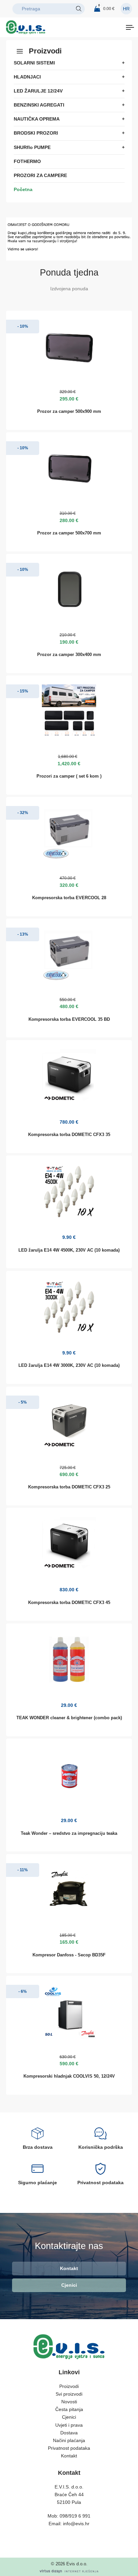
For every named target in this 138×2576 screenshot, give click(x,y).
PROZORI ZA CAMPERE (40, 175)
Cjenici (69, 2285)
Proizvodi (69, 2386)
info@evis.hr (76, 2524)
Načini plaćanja (69, 2440)
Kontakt (69, 2268)
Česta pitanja (69, 2409)
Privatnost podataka (69, 2448)
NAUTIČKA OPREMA (37, 119)
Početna (23, 189)
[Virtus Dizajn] (69, 2571)
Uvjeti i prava (69, 2425)
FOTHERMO (27, 161)
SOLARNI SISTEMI (34, 63)
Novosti (69, 2402)
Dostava (69, 2433)
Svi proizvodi (69, 2394)
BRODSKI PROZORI (36, 133)
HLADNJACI (27, 77)
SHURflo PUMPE (32, 147)
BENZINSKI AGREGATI (39, 105)
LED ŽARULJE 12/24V (38, 91)
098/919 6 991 (75, 2516)
